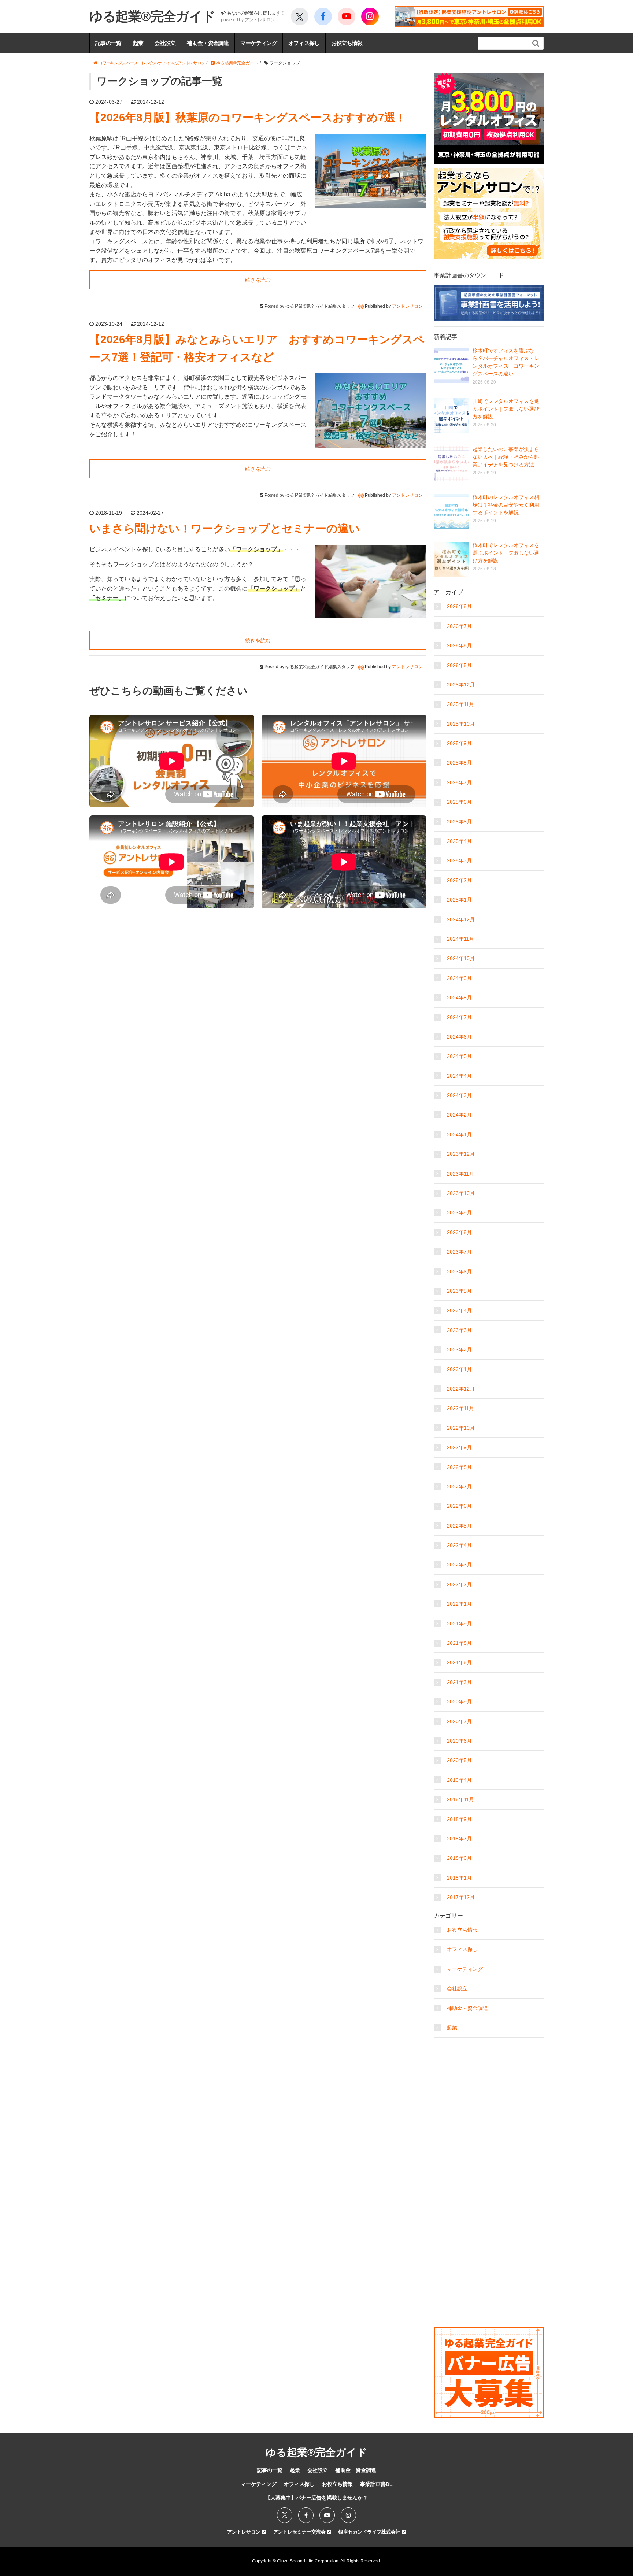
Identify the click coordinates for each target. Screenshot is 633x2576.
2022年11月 (460, 1408)
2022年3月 (459, 1565)
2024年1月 (459, 1135)
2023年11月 (460, 1174)
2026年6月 (459, 645)
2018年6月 (459, 1858)
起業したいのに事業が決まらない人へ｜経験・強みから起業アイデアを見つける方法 (506, 457)
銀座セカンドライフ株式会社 (370, 2532)
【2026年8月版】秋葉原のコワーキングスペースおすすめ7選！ (248, 117)
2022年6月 (459, 1506)
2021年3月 (459, 1682)
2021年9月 (459, 1624)
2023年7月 (459, 1252)
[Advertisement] (489, 2087)
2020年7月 (459, 1721)
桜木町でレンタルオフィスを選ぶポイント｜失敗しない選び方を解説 (506, 553)
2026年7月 (459, 626)
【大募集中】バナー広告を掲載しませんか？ (316, 2498)
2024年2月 (459, 1115)
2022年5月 (459, 1526)
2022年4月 (459, 1545)
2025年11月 (460, 704)
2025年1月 (459, 900)
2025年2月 (459, 880)
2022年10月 (461, 1428)
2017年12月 (461, 1897)
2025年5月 (459, 822)
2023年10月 (461, 1193)
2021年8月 (459, 1643)
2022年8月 (459, 1467)
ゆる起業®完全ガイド (152, 16)
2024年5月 (459, 1056)
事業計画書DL (376, 2484)
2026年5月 (459, 665)
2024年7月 (459, 1017)
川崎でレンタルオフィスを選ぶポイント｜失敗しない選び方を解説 (506, 409)
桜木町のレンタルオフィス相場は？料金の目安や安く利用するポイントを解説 (506, 505)
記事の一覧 (108, 43)
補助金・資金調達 (208, 43)
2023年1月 (459, 1369)
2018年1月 (459, 1878)
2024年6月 (459, 1037)
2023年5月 (459, 1291)
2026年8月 (459, 606)
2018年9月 (459, 1819)
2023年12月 (461, 1154)
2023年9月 (459, 1213)
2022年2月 (459, 1584)
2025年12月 (461, 685)
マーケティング (259, 43)
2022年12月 (461, 1389)
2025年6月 (459, 802)
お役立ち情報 (347, 43)
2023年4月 (459, 1310)
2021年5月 (459, 1662)
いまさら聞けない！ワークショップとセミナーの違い (225, 528)
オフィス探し (304, 43)
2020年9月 (459, 1702)
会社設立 (165, 43)
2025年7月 (459, 782)
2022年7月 (459, 1487)
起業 (138, 43)
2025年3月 (459, 860)
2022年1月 (459, 1604)
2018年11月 (460, 1799)
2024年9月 (459, 978)
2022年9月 (459, 1447)
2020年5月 (459, 1760)
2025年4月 (459, 841)
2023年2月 (459, 1350)
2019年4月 (459, 1780)
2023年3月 (459, 1330)
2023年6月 (459, 1272)
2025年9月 (459, 743)
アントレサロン (260, 20)
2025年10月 (461, 724)
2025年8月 (459, 763)
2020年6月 (459, 1741)
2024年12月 (461, 919)
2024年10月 (461, 958)
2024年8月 (459, 998)
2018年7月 (459, 1839)
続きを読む (258, 280)
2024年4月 (459, 1076)
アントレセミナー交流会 (300, 2532)
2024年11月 (460, 939)
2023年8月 (459, 1232)
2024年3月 (459, 1095)
